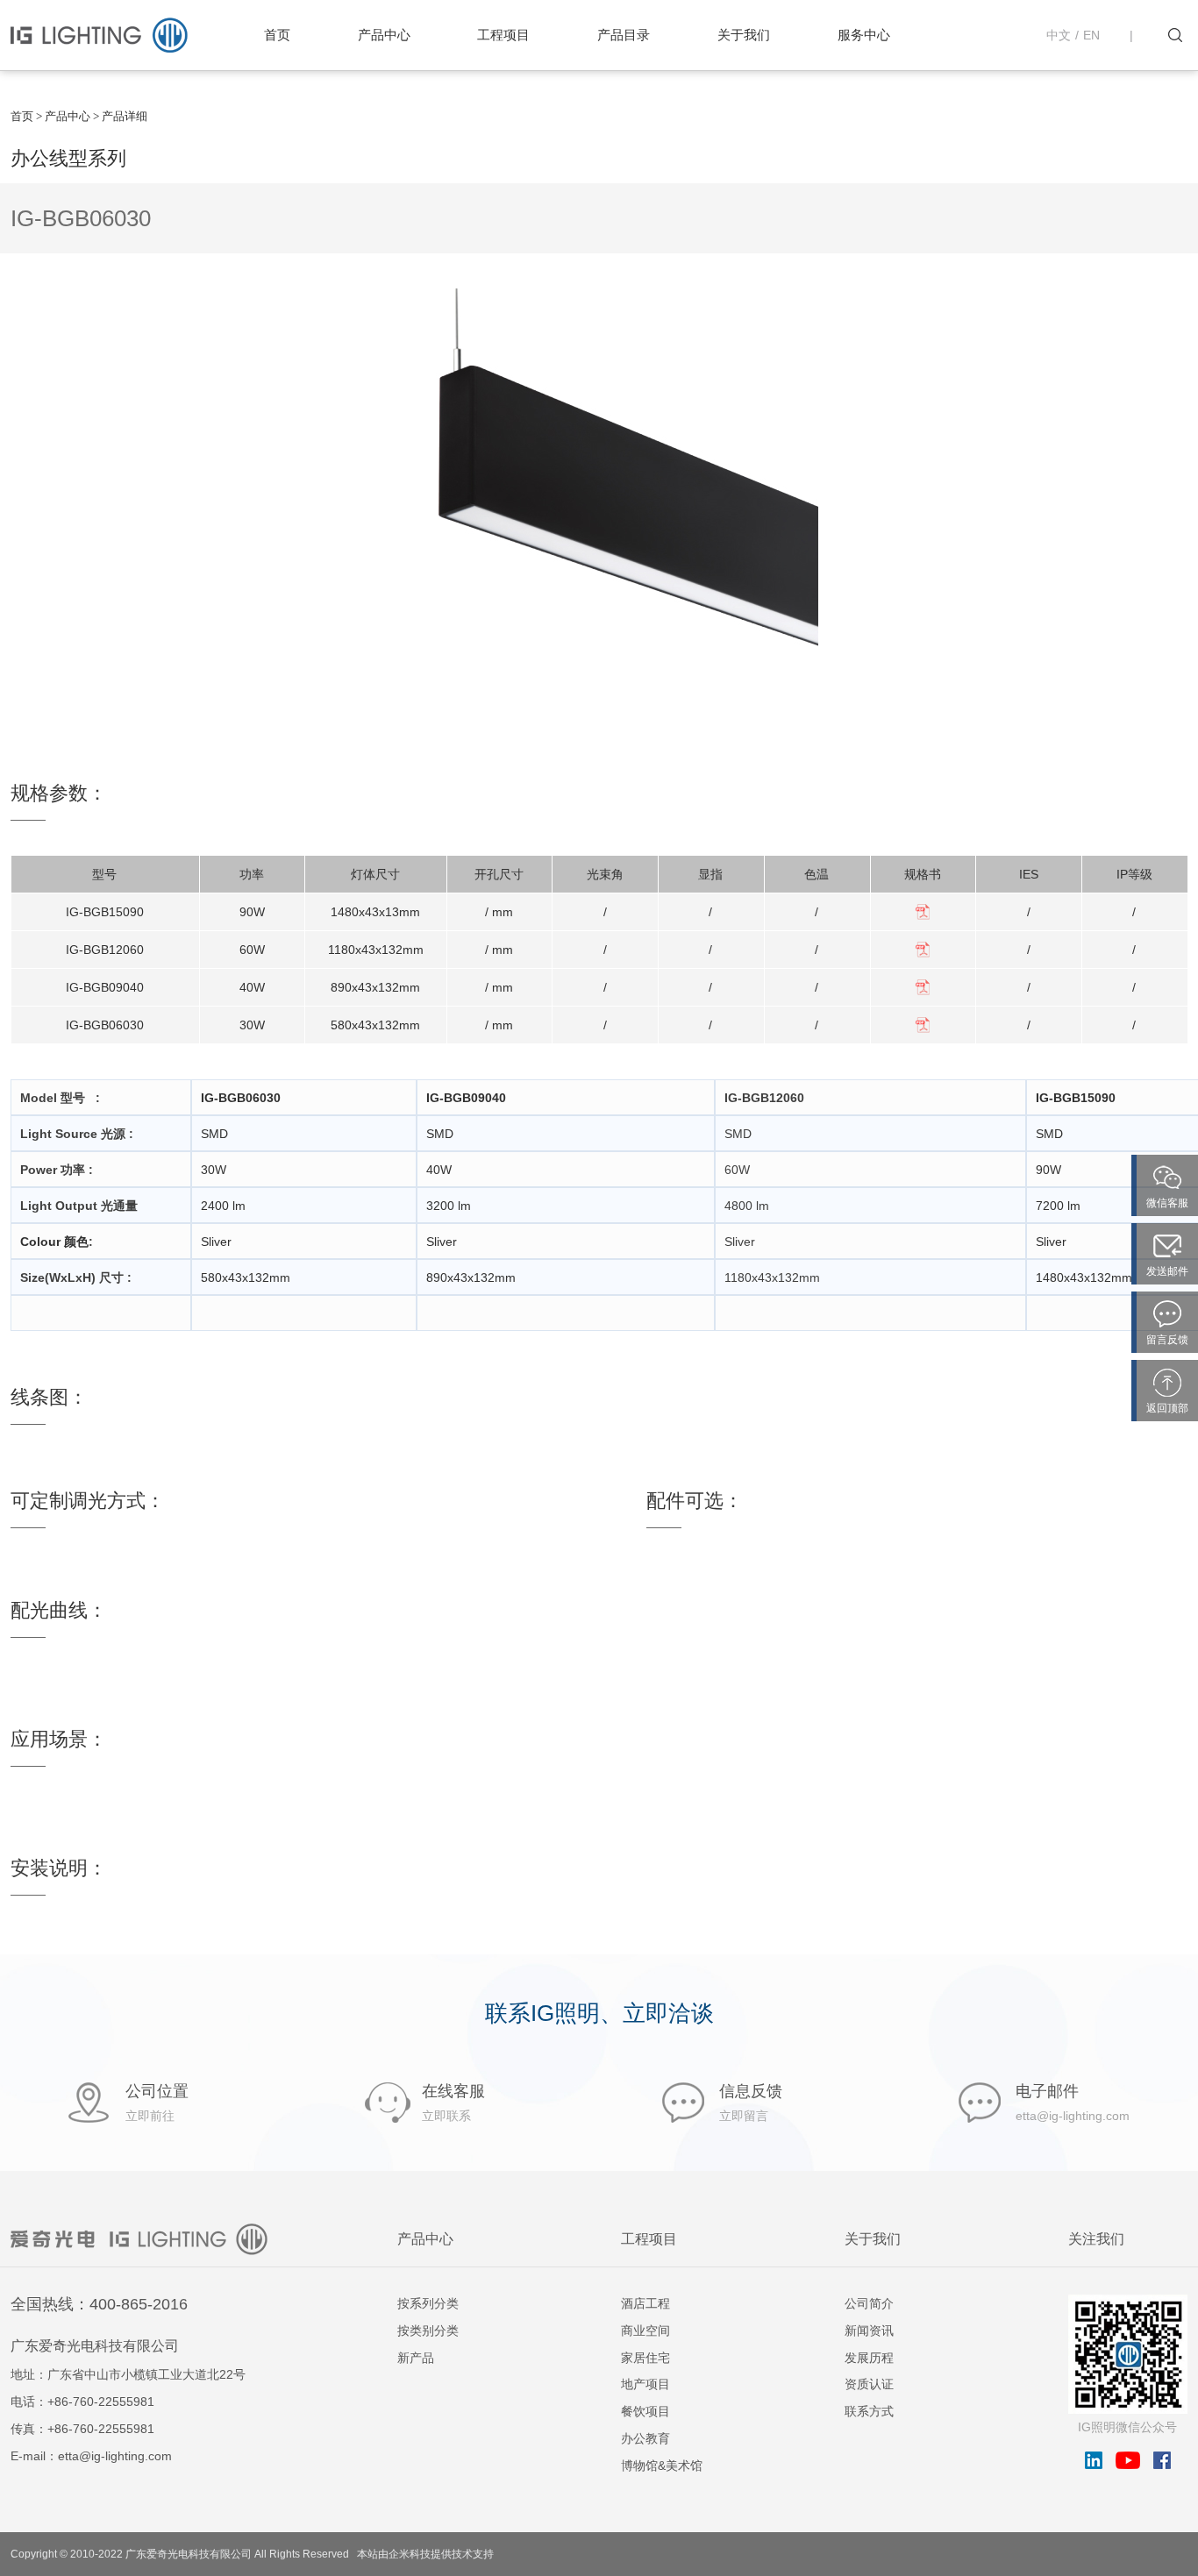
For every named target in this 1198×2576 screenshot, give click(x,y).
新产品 (416, 2358)
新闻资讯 (869, 2330)
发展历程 (869, 2358)
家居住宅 (645, 2358)
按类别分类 (428, 2330)
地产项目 (645, 2384)
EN (1091, 35)
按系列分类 (428, 2303)
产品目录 (624, 35)
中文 (1059, 35)
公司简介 (869, 2303)
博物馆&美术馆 (662, 2466)
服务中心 (864, 35)
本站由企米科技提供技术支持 (425, 2554)
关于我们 (744, 35)
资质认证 (869, 2384)
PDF (923, 912)
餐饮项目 (645, 2411)
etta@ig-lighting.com (115, 2456)
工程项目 (503, 35)
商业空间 (645, 2330)
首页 (277, 35)
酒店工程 (645, 2303)
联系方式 (869, 2411)
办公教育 (645, 2438)
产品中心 (384, 35)
